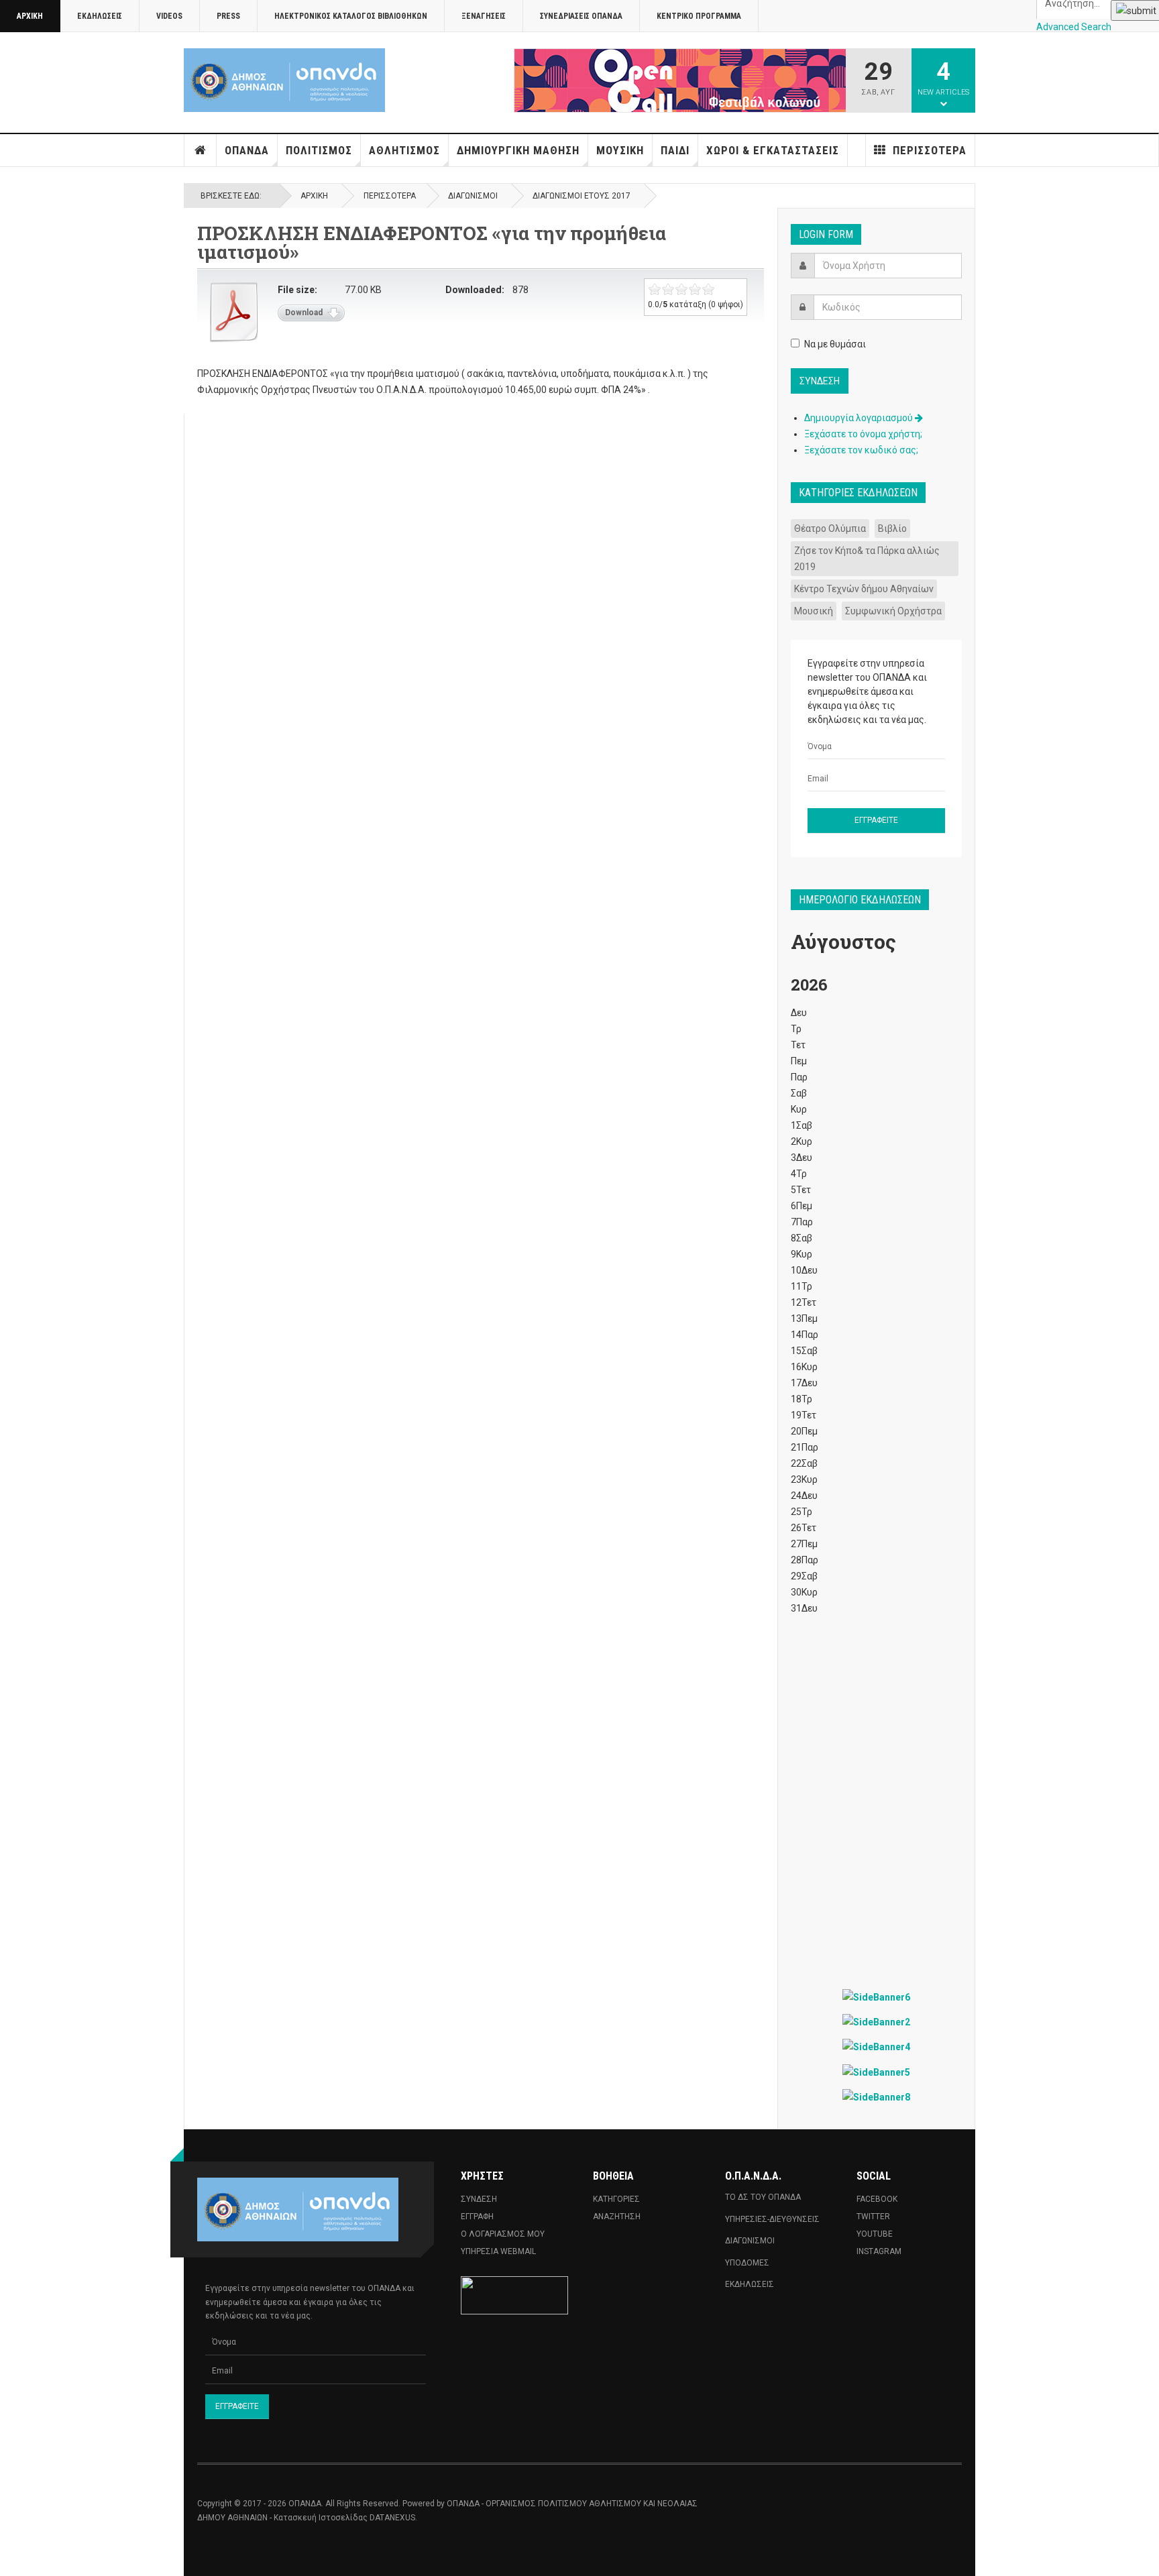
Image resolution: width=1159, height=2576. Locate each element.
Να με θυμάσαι (835, 344)
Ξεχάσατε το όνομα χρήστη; (863, 434)
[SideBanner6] (876, 1997)
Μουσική (620, 150)
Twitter (873, 2217)
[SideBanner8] (876, 2097)
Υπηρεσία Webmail (498, 2251)
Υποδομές (747, 2263)
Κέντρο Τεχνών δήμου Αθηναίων (864, 589)
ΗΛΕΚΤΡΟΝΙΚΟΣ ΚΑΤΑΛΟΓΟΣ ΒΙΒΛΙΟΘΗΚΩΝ (351, 16)
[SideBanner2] (876, 2022)
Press (228, 16)
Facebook (877, 2199)
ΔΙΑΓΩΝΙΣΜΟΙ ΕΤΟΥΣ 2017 (582, 196)
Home (201, 150)
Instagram (879, 2251)
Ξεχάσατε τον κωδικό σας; (861, 450)
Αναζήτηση (617, 2217)
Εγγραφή (477, 2217)
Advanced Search (1074, 27)
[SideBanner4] (876, 2047)
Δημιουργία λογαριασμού (860, 418)
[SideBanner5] (876, 2071)
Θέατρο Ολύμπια (830, 528)
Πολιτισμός (319, 150)
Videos (169, 16)
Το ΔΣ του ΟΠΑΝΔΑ (763, 2197)
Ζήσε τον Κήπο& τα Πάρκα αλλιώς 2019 (867, 559)
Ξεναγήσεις (484, 16)
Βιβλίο (892, 528)
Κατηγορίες (616, 2199)
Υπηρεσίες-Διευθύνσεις (772, 2219)
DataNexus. (393, 2518)
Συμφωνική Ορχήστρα (893, 611)
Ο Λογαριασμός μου (503, 2234)
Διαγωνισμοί (473, 196)
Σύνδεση (479, 2199)
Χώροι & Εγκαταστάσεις (773, 150)
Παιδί (675, 150)
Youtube (875, 2234)
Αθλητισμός (404, 150)
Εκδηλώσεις (100, 16)
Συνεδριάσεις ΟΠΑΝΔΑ (581, 16)
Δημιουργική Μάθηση (518, 150)
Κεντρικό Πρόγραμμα (699, 16)
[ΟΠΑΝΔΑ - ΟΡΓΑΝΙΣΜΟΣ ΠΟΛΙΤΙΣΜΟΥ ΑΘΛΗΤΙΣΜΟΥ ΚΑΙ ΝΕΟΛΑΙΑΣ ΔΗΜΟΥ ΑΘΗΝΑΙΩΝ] (284, 80)
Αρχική (30, 16)
